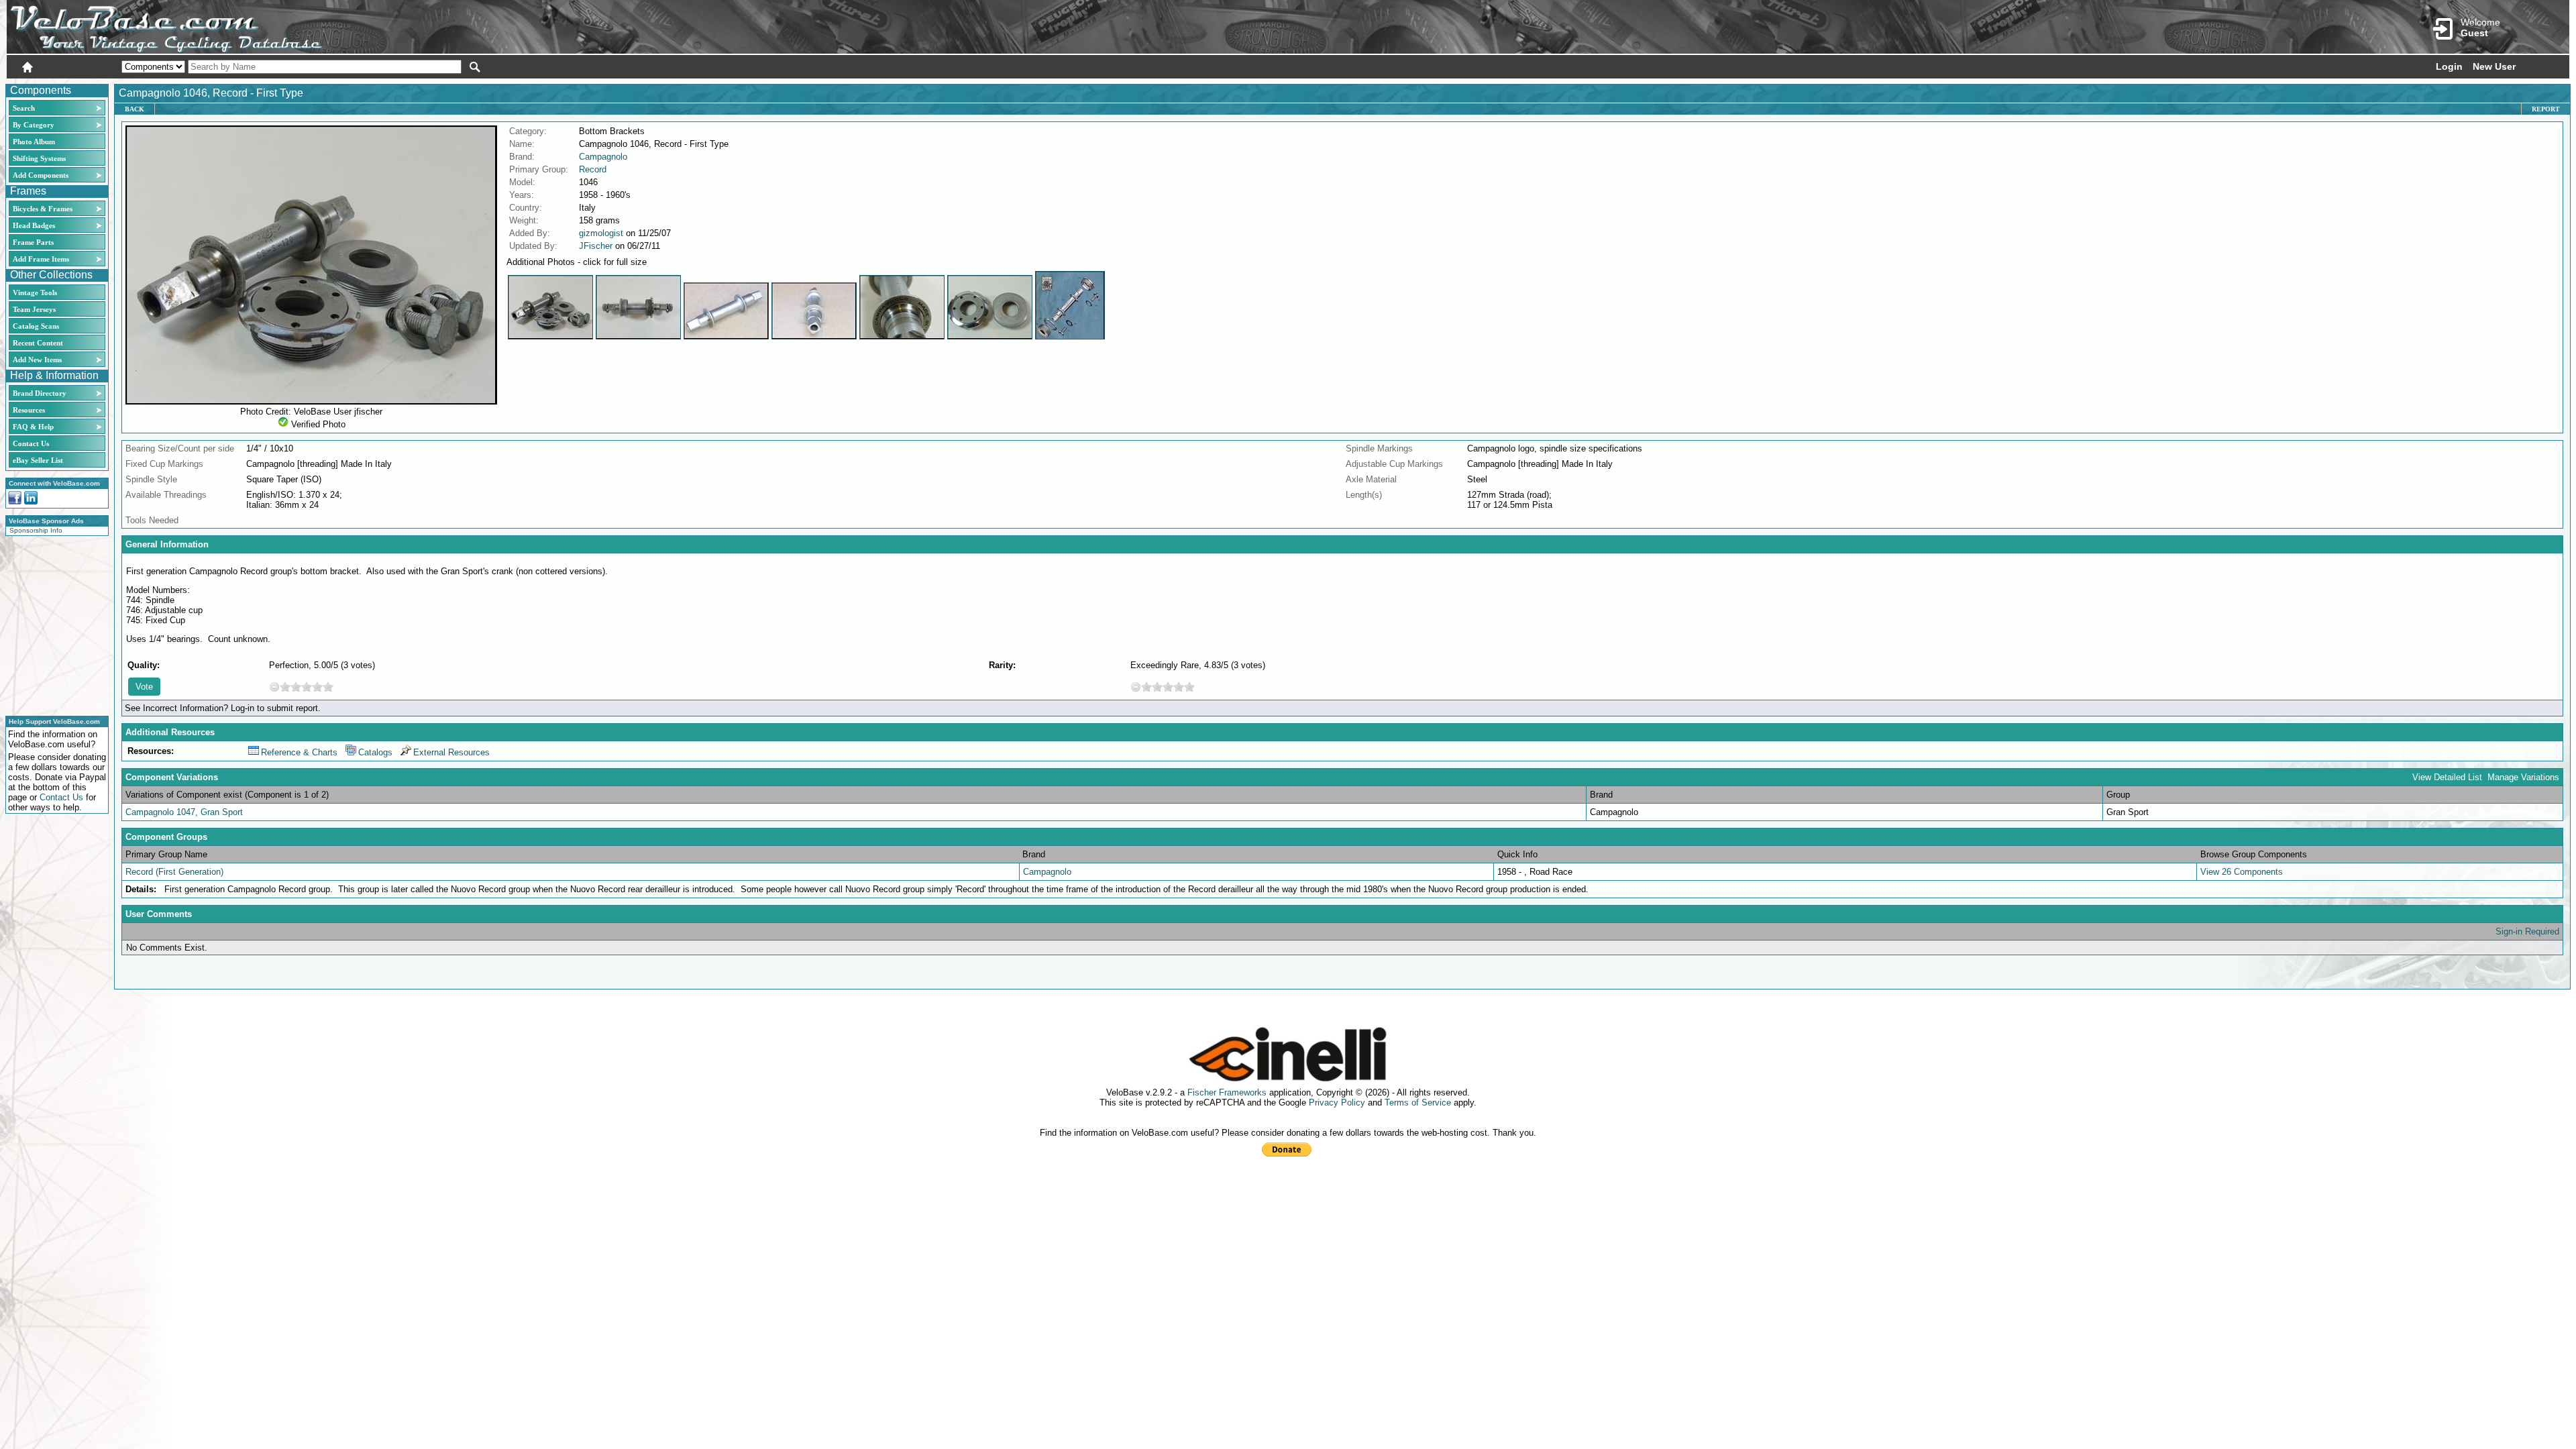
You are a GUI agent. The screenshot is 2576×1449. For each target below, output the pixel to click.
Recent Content (38, 343)
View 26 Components (2242, 872)
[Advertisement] (53, 624)
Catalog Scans (36, 326)
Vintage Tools (35, 292)
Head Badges (34, 225)
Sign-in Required (2527, 931)
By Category (34, 125)
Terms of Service (1418, 1103)
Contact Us (31, 443)
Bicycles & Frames (44, 209)
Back (135, 109)
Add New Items (37, 360)
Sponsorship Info (36, 530)
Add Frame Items (41, 259)
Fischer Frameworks (1227, 1092)
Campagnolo (603, 157)
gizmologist (601, 233)
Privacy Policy (1337, 1103)
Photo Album (34, 142)
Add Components (41, 175)
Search (24, 108)
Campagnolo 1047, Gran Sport (184, 812)
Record (593, 169)
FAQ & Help (33, 427)
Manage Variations (2523, 777)
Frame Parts (33, 242)
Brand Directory (40, 393)
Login (2449, 66)
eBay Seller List (38, 460)
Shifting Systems (39, 158)
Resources (29, 410)
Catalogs (375, 752)
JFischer (596, 246)
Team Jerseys (34, 309)
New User (2494, 66)
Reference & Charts (299, 752)
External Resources (451, 752)
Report (2546, 109)
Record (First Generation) (174, 872)
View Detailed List (2447, 777)
